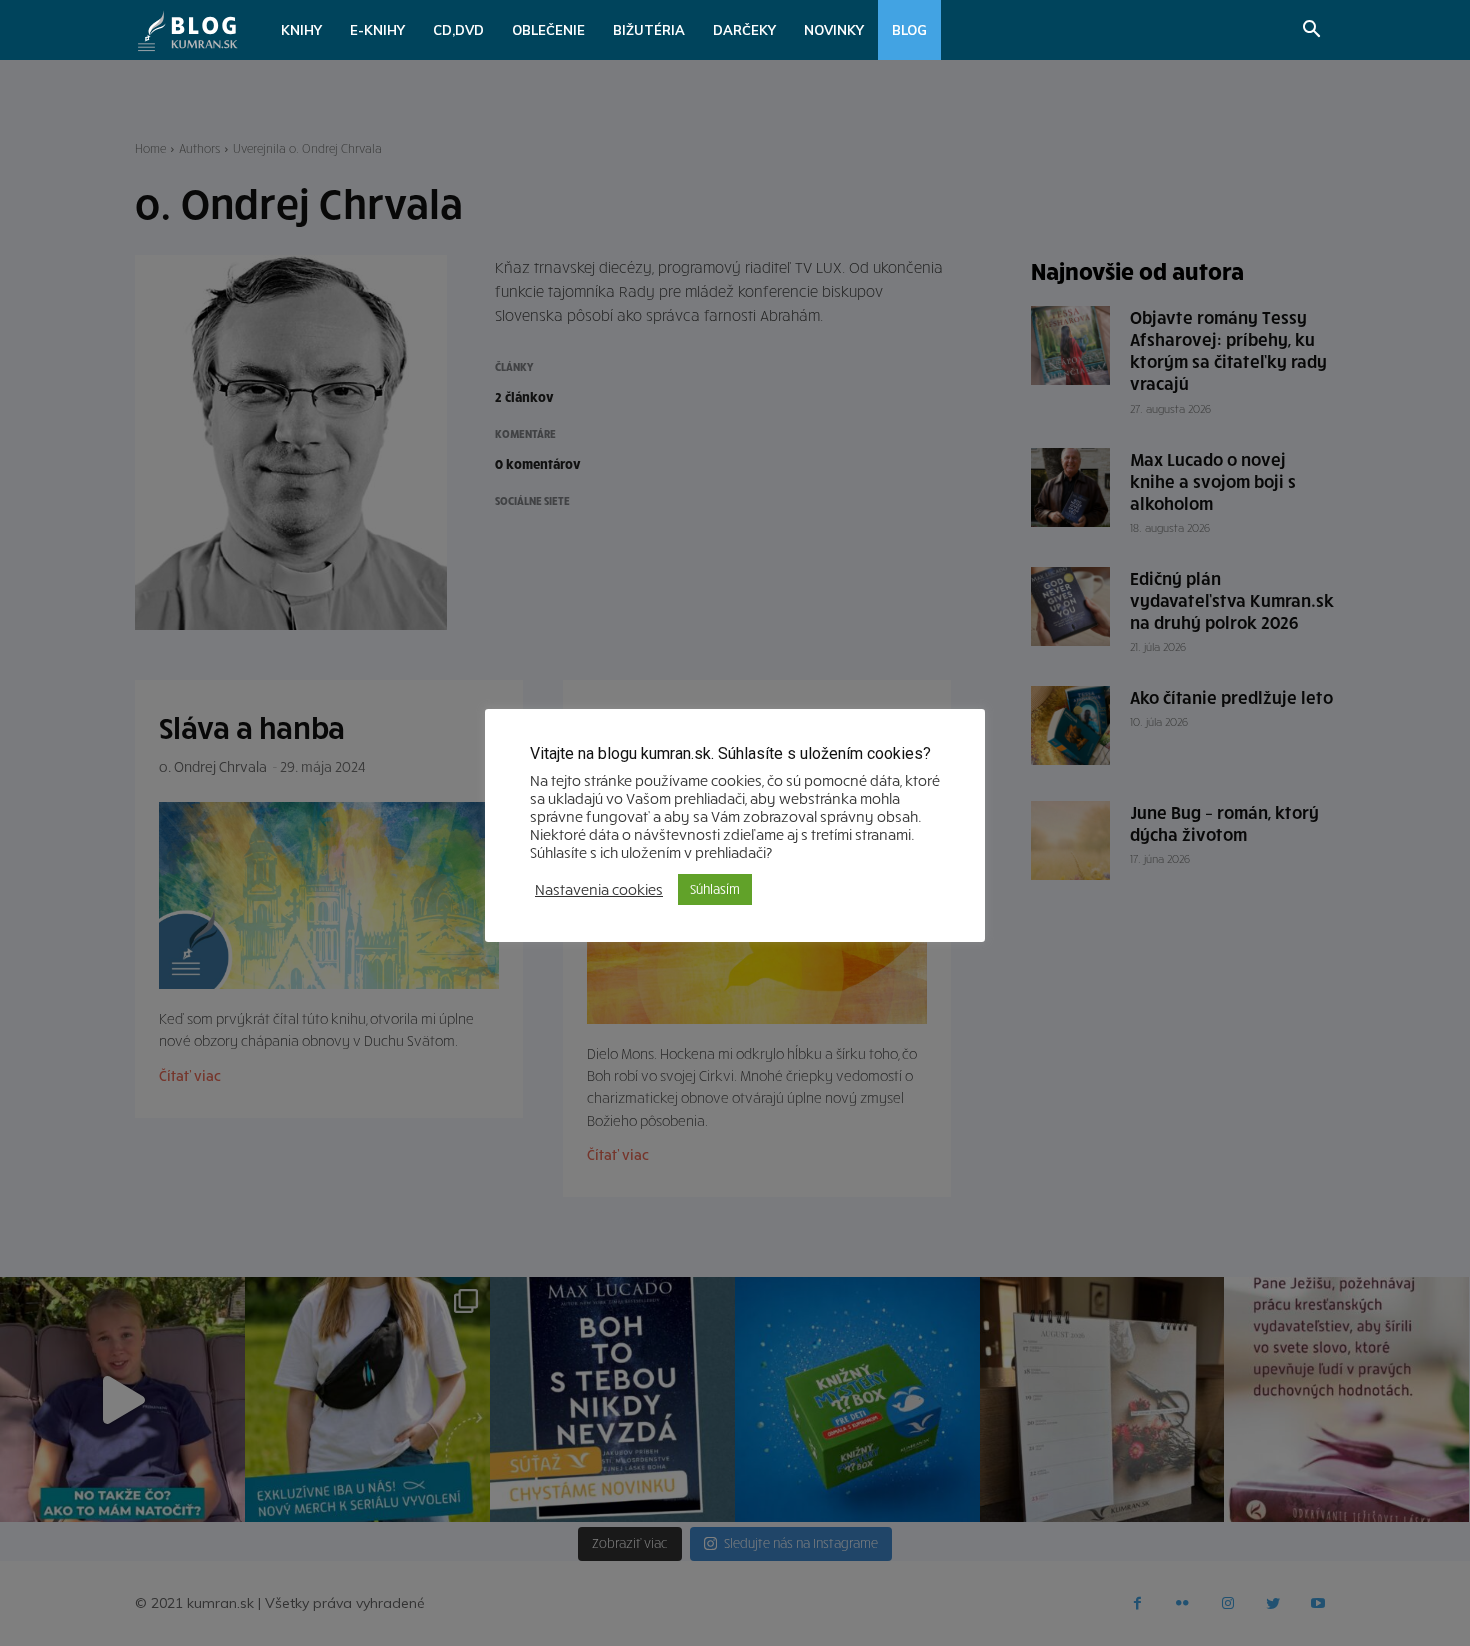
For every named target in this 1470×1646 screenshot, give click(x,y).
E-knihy (377, 30)
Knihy (301, 30)
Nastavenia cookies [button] (599, 889)
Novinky (834, 30)
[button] (1311, 31)
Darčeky (744, 30)
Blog (909, 30)
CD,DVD (458, 30)
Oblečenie (548, 30)
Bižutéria (649, 30)
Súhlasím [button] (715, 889)
